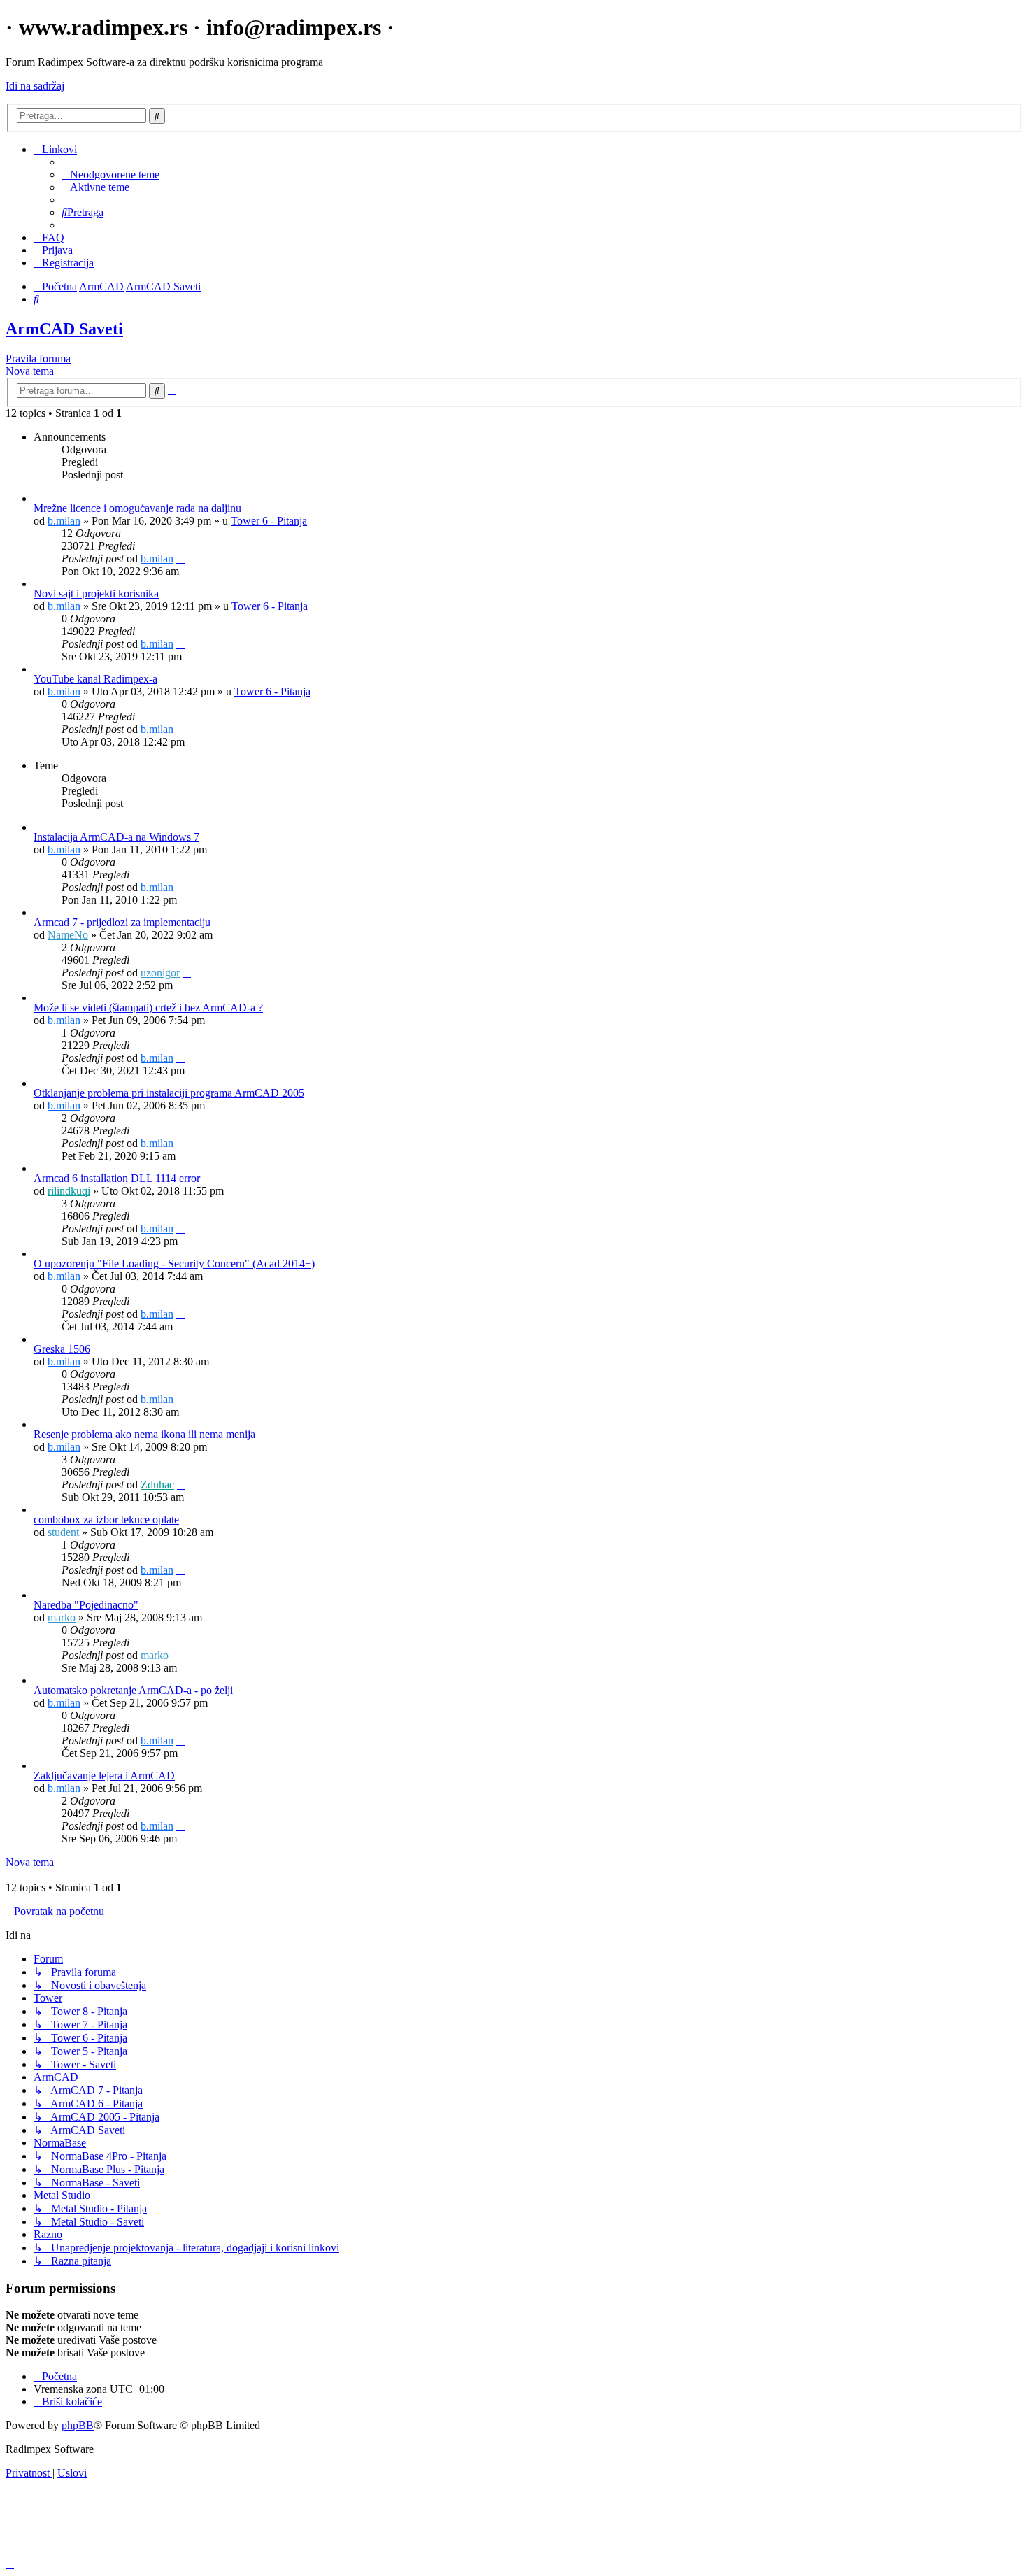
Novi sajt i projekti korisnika (96, 593)
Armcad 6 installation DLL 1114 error (117, 1178)
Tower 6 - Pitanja (269, 521)
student (63, 1532)
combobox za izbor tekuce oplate (106, 1520)
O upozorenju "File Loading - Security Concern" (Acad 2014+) (174, 1264)
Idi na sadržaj (35, 86)
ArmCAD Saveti (64, 329)
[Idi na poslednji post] (180, 558)
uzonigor (160, 973)
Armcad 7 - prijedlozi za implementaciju (122, 922)
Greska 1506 (62, 1349)
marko (62, 1617)
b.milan (64, 521)
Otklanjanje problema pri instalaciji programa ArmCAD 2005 (169, 1093)
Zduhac (157, 1485)
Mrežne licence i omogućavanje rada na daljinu (137, 508)
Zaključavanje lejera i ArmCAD (104, 1776)
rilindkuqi (69, 1191)
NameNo (68, 935)
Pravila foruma (38, 358)
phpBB (78, 2425)
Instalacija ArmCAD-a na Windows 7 (116, 837)
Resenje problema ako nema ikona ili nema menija (144, 1434)
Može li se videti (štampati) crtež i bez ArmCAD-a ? (148, 1008)
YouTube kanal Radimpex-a (95, 679)
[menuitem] (110, 175)
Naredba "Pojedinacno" (86, 1605)
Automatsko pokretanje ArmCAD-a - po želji (133, 1690)
